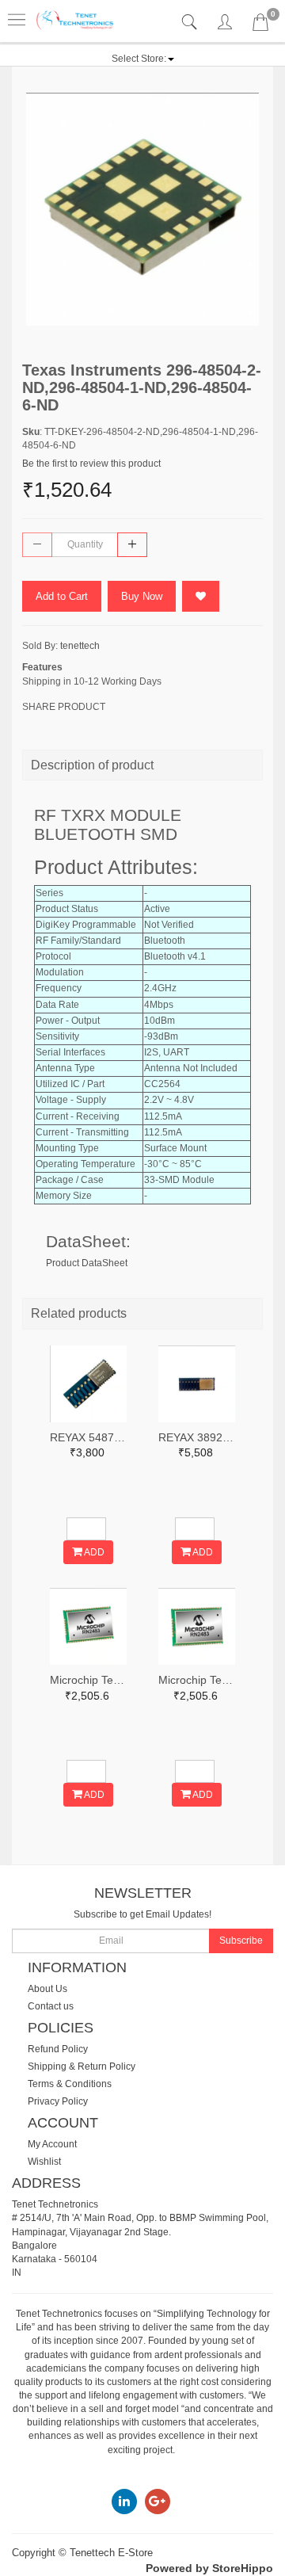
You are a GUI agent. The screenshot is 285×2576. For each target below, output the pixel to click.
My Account (52, 2144)
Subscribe (241, 1941)
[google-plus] (158, 2502)
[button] (143, 59)
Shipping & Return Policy (82, 2067)
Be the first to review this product (91, 464)
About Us (47, 1989)
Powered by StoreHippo (209, 2568)
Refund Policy (58, 2049)
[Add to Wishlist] (201, 596)
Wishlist (44, 2162)
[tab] (191, 23)
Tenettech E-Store (111, 2553)
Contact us (51, 2006)
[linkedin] (124, 2502)
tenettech (80, 646)
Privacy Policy (58, 2101)
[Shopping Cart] (260, 25)
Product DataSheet (87, 1263)
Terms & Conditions (70, 2084)
